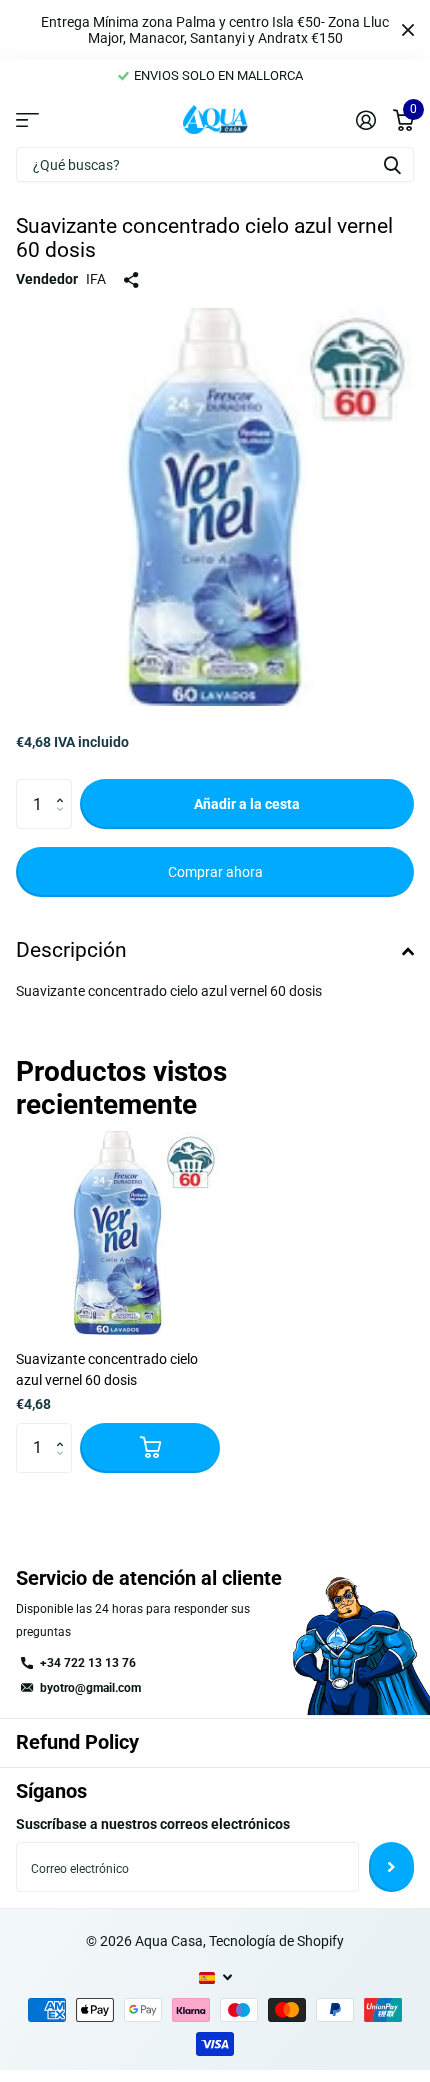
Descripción (71, 950)
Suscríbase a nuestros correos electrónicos (153, 1824)
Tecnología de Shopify (276, 1941)
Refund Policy (77, 1742)
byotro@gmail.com (90, 1688)
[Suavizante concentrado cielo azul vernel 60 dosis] (118, 1233)
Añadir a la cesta (247, 804)
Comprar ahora (215, 872)
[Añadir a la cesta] (150, 1448)
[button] (64, 786)
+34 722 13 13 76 (88, 1663)
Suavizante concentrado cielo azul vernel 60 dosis (107, 1369)
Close (408, 30)
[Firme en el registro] (365, 120)
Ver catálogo (27, 119)
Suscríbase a (391, 1867)
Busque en (392, 164)
